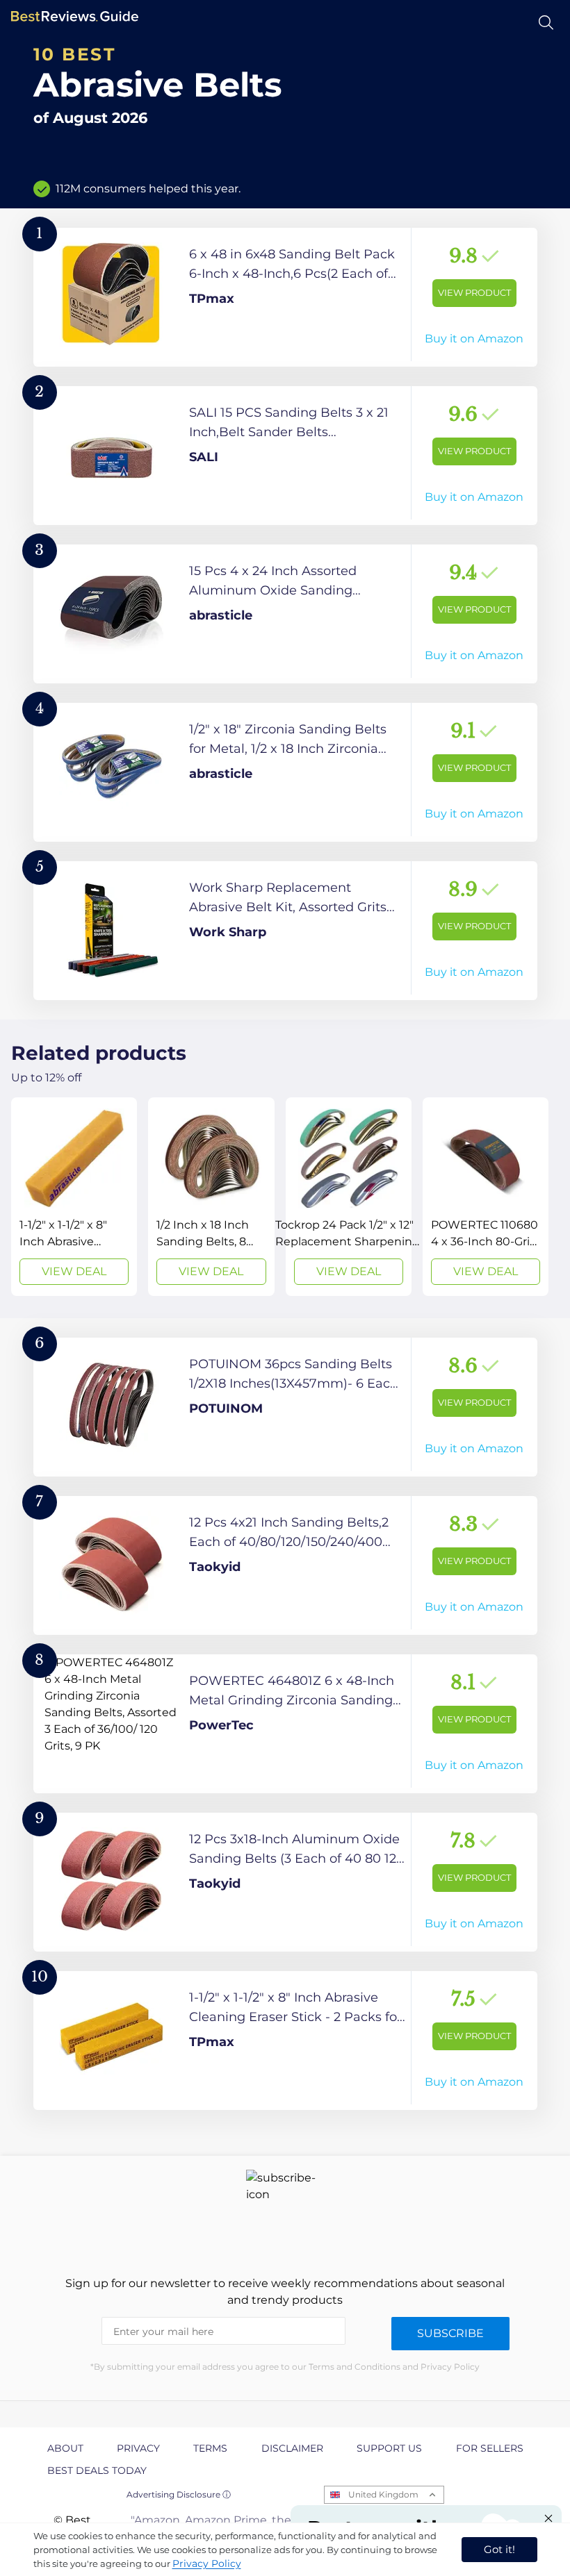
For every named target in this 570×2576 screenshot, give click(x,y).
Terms (210, 2448)
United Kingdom (383, 2494)
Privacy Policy (207, 2563)
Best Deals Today (97, 2470)
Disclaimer (292, 2448)
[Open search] (546, 23)
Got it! (499, 2549)
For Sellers (490, 2448)
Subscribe (450, 2333)
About (65, 2448)
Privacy (138, 2448)
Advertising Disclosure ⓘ (179, 2494)
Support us (389, 2448)
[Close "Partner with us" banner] (548, 2518)
